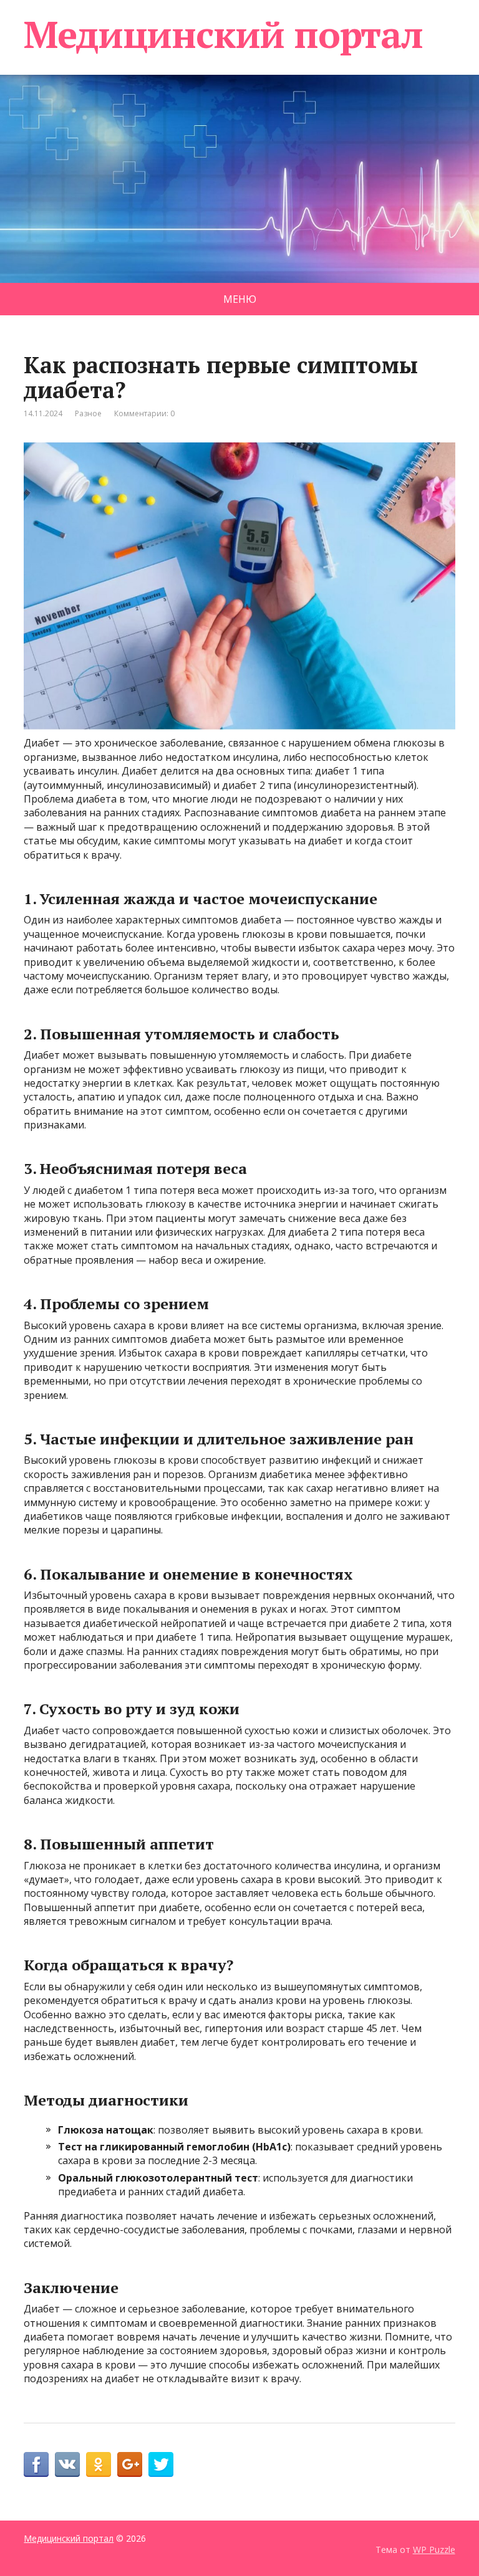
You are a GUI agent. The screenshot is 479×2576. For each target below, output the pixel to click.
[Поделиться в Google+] (130, 2464)
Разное (88, 413)
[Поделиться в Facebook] (36, 2464)
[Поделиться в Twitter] (161, 2464)
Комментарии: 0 (144, 413)
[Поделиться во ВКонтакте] (67, 2464)
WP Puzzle (434, 2550)
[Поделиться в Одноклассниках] (99, 2464)
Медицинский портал (223, 34)
